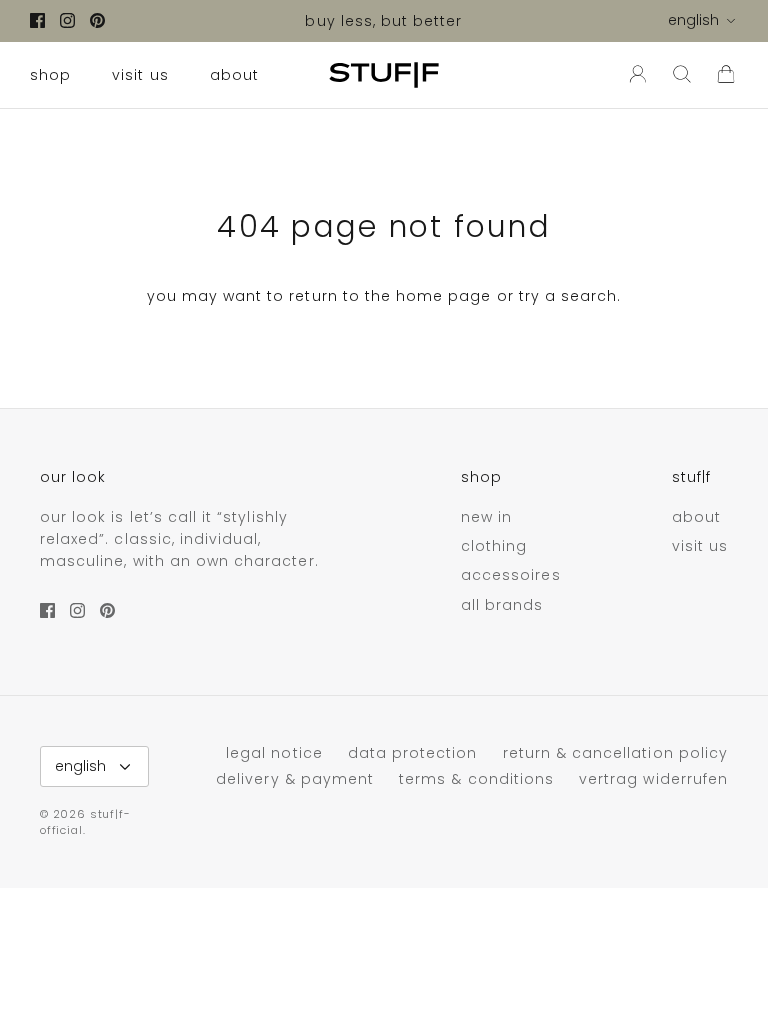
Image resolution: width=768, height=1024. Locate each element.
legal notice (274, 753)
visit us (140, 75)
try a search (568, 296)
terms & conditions (476, 779)
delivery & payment (295, 779)
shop (50, 75)
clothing (494, 546)
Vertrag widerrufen (653, 779)
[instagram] (67, 20)
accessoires (511, 575)
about (234, 75)
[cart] (726, 75)
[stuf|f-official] (384, 75)
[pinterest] (97, 20)
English (693, 20)
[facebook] (37, 20)
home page (443, 296)
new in (486, 517)
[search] (682, 75)
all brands (502, 605)
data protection (413, 753)
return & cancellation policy (615, 753)
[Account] (634, 75)
